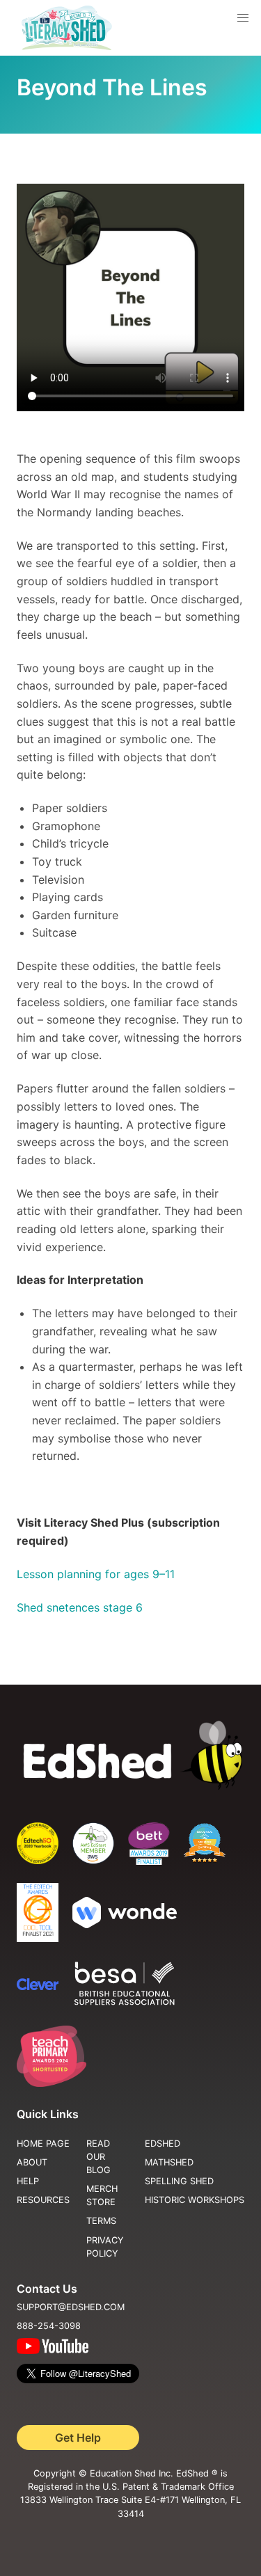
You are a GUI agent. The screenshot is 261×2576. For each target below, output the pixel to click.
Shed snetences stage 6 (81, 1607)
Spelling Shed (179, 2181)
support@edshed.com (71, 2307)
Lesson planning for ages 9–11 (96, 1574)
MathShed (169, 2162)
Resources (43, 2200)
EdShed (163, 2144)
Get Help (78, 2438)
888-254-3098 (49, 2326)
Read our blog (98, 2157)
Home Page (43, 2144)
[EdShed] (130, 1756)
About (32, 2162)
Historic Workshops (195, 2200)
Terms (101, 2221)
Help (28, 2181)
